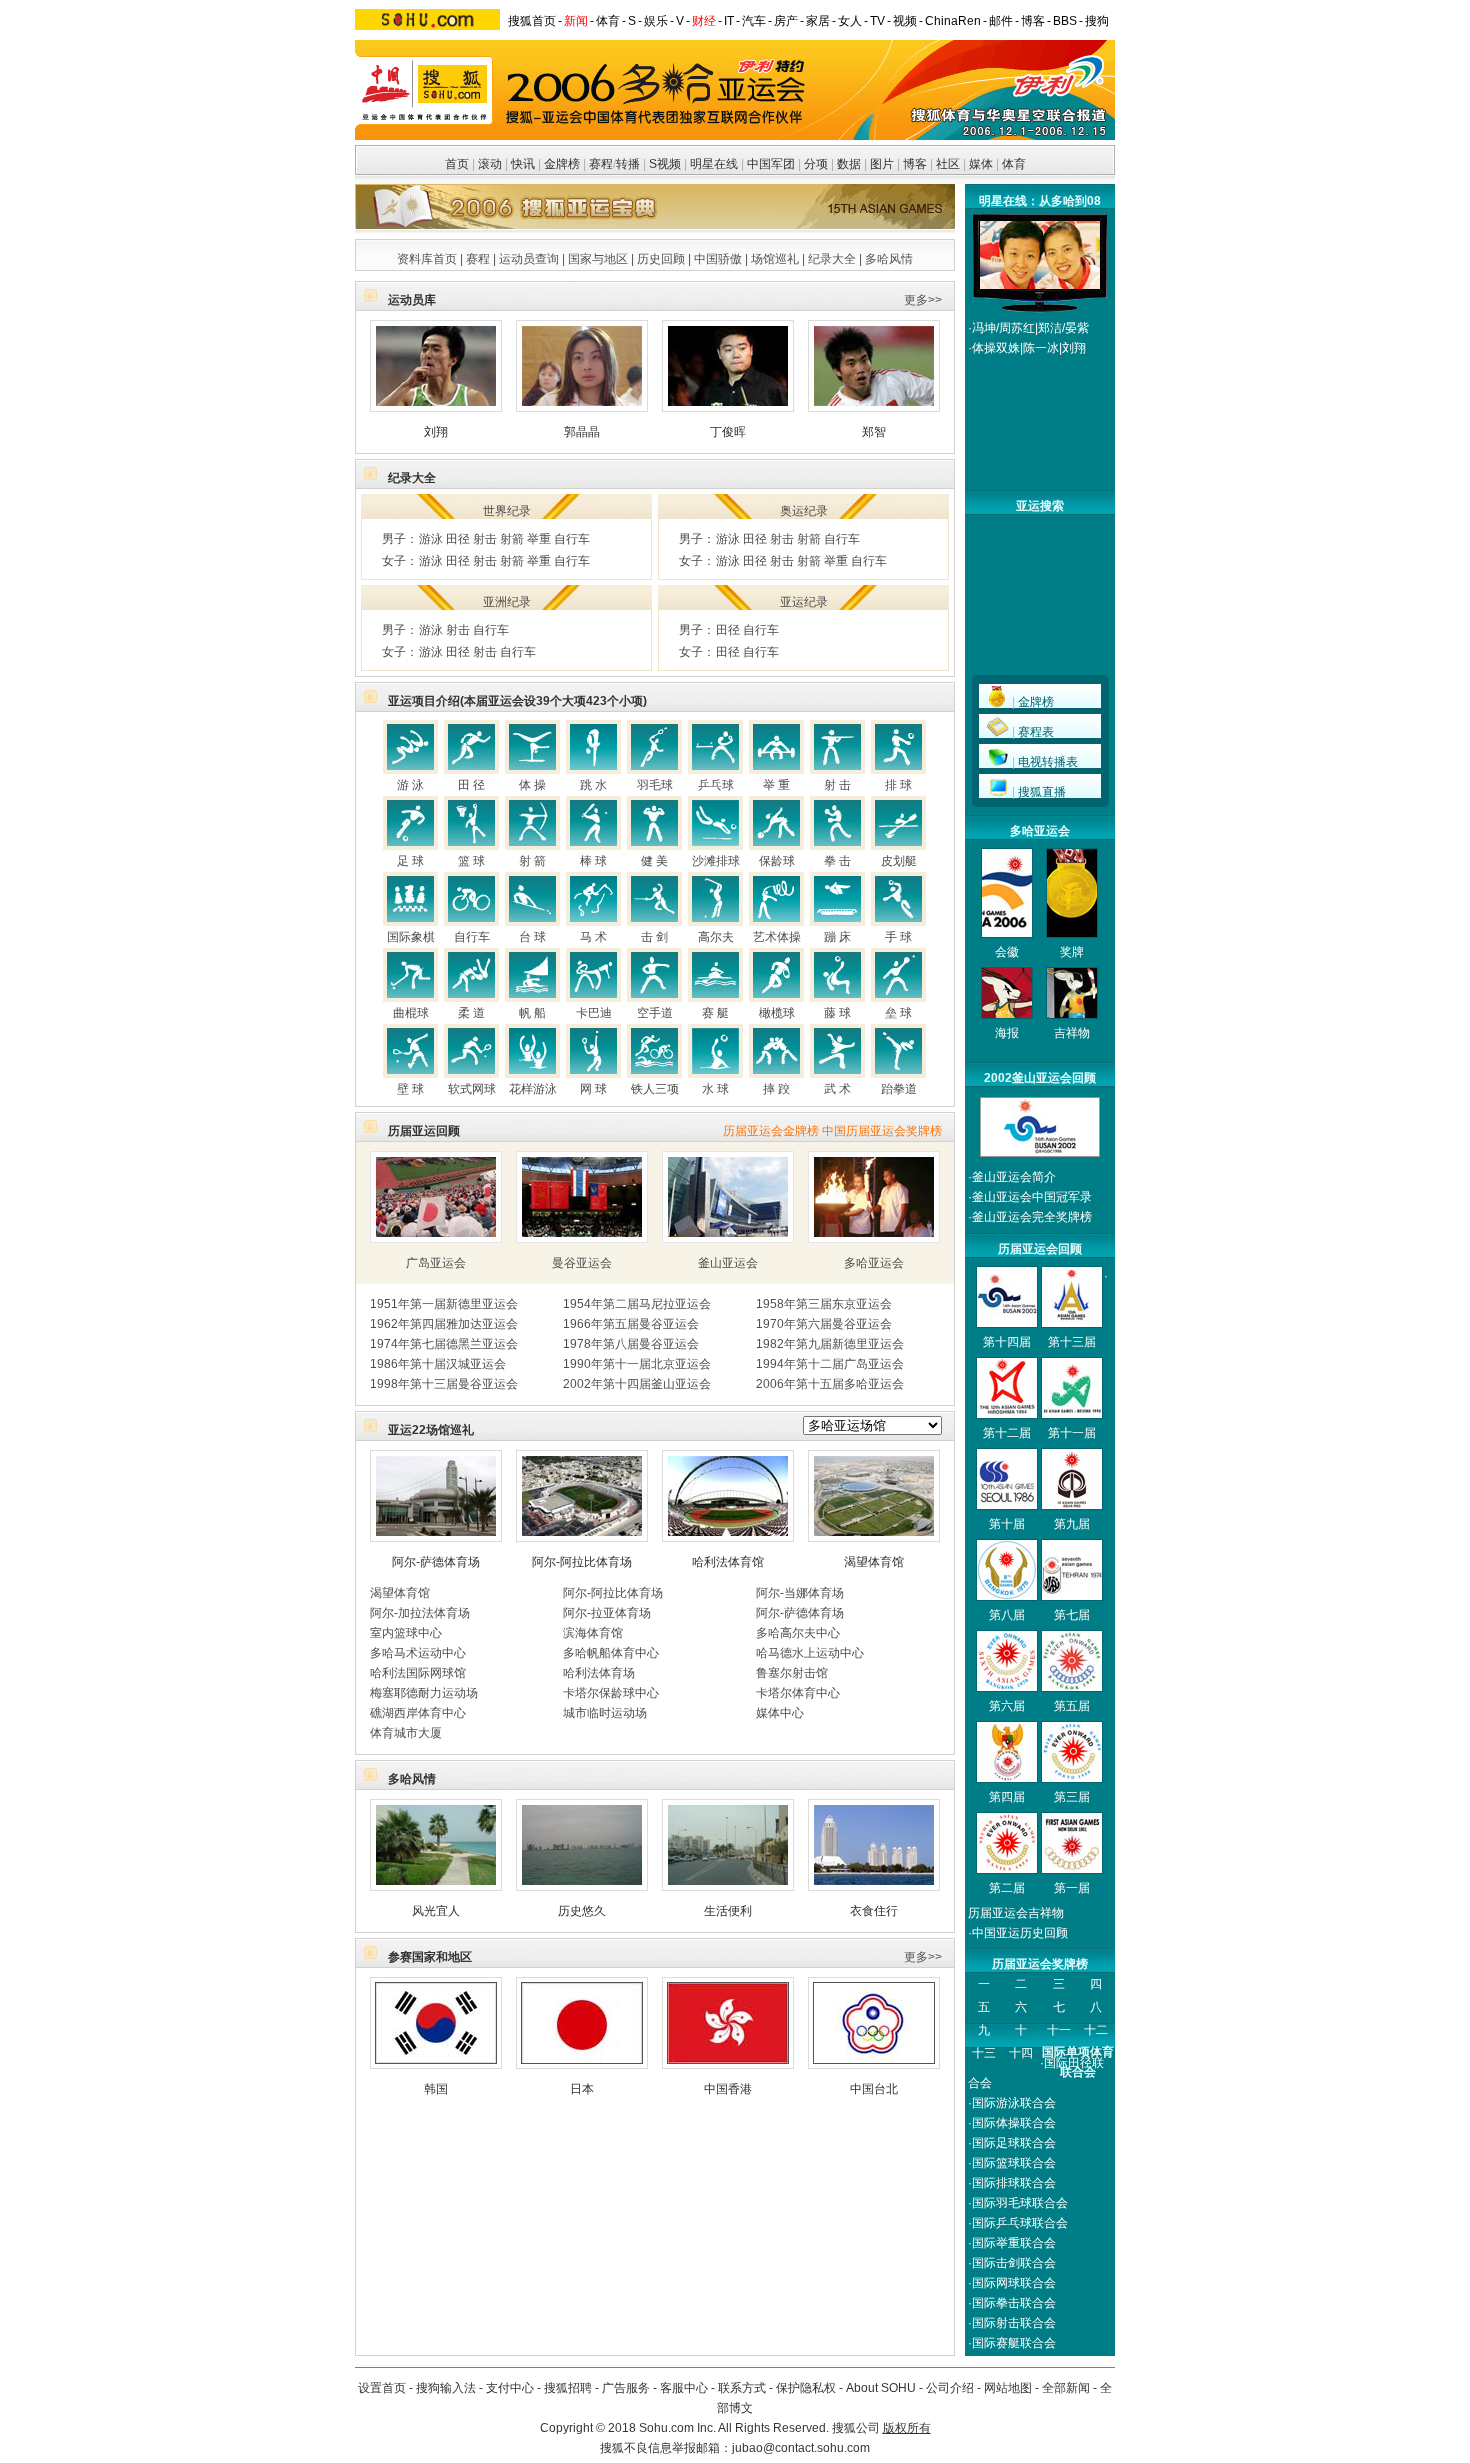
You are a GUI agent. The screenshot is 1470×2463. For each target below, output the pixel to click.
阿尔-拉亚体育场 (607, 1613)
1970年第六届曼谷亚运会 (824, 1324)
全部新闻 (1066, 2388)
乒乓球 (716, 785)
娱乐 (656, 21)
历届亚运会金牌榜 (771, 1131)
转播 (628, 164)
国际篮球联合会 (1014, 2163)
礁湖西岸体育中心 (418, 1713)
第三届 (1072, 1797)
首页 (457, 164)
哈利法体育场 (599, 1673)
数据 (849, 164)
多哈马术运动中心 (418, 1653)
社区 (948, 164)
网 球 (593, 1089)
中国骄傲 (718, 259)
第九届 (1072, 1524)
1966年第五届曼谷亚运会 (631, 1324)
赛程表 (1036, 732)
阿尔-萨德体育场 (436, 1562)
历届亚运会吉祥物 (1016, 1913)
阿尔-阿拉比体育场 (582, 1562)
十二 (1096, 2030)
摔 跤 (776, 1089)
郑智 (874, 432)
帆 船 (532, 1013)
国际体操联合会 (1014, 2123)
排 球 (898, 785)
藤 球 (837, 1013)
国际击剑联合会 (1014, 2263)
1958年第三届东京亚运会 (824, 1304)
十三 (984, 2053)
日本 (582, 2089)
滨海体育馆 (593, 1633)
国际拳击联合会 (1014, 2303)
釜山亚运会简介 (1014, 1177)
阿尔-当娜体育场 (800, 1593)
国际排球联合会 (1014, 2183)
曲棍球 (411, 1013)
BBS (1065, 21)
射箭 (512, 539)
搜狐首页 (532, 21)
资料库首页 (427, 259)
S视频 (665, 164)
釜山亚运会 (728, 1263)
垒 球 (898, 1013)
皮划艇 (899, 861)
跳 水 (593, 785)
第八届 (1007, 1615)
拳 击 (837, 861)
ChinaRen (953, 21)
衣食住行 (874, 1911)
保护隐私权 (806, 2388)
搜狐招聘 (568, 2388)
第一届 (1072, 1888)
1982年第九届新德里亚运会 (830, 1344)
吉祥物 (1072, 1033)
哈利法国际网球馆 (418, 1673)
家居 (818, 21)
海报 (1007, 1033)
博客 (1033, 21)
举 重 (776, 785)
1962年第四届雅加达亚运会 (444, 1324)
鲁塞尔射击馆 (792, 1673)
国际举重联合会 (1014, 2243)
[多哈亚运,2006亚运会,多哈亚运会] (1040, 285)
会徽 (1007, 952)
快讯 (523, 164)
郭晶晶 (582, 432)
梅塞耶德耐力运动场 (424, 1693)
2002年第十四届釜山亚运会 (637, 1384)
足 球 (410, 861)
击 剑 (654, 937)
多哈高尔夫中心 (798, 1633)
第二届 (1007, 1888)
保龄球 (777, 861)
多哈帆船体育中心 (611, 1653)
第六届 (1007, 1706)
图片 (882, 164)
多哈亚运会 (874, 1263)
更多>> (923, 300)
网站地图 (1008, 2388)
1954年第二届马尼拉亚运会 (637, 1304)
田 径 (471, 785)
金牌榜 (562, 164)
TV (877, 21)
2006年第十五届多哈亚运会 (830, 1384)
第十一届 (1072, 1433)
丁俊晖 (728, 432)
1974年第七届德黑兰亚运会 (444, 1344)
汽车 (754, 21)
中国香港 (728, 2089)
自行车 (572, 539)
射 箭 (532, 861)
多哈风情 (889, 259)
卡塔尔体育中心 (798, 1693)
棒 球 (593, 861)
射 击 (837, 785)
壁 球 (410, 1089)
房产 (786, 21)
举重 (539, 539)
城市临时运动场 (605, 1713)
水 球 (715, 1089)
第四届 (1007, 1797)
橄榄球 (777, 1013)
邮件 (1001, 21)
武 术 (837, 1089)
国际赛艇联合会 (1014, 2343)
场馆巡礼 (775, 259)
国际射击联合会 (1014, 2323)
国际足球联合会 (1014, 2143)
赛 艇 (715, 1013)
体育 (608, 21)
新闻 (576, 21)
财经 (704, 21)
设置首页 (382, 2388)
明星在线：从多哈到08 (1040, 201)
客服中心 (684, 2388)
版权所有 (907, 2428)
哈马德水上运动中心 (810, 1653)
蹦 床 (837, 937)
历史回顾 (661, 259)
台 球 (532, 937)
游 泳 (410, 785)
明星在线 (714, 164)
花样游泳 (533, 1089)
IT (729, 21)
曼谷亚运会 (582, 1263)
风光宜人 (436, 1911)
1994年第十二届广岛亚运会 (830, 1364)
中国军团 (771, 164)
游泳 (431, 539)
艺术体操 (777, 937)
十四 (1021, 2053)
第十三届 (1072, 1342)
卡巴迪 (594, 1013)
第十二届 (1007, 1433)
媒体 (981, 164)
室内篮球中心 (406, 1633)
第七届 (1072, 1615)
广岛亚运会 (436, 1263)
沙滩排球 (716, 861)
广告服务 (626, 2388)
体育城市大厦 (406, 1733)
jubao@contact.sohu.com (801, 2448)
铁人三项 (655, 1089)
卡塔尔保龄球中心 (611, 1693)
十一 (1059, 2030)
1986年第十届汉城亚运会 (438, 1364)
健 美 (654, 861)
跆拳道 (899, 1089)
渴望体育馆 (874, 1562)
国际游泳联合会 (1014, 2103)
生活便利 (728, 1911)
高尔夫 (716, 937)
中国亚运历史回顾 (1020, 1933)
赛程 (601, 164)
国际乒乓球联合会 (1020, 2223)
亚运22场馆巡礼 (431, 1430)
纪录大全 (832, 259)
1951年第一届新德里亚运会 (444, 1304)
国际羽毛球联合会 (1020, 2203)
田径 (458, 539)
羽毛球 (655, 785)
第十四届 (1007, 1342)
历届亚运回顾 (424, 1131)
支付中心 (510, 2388)
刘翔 (436, 432)
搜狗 (1097, 21)
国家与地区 (598, 259)
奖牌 (1072, 952)
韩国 (436, 2089)
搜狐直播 (1042, 792)
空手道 (655, 1013)
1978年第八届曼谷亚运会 (631, 1344)
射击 (485, 539)
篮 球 (471, 861)
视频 (905, 21)
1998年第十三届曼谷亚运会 (444, 1384)
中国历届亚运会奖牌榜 (882, 1131)
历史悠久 (582, 1911)
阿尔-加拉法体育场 (420, 1613)
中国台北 (874, 2089)
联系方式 (742, 2388)
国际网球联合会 (1014, 2283)
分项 (816, 164)
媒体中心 (780, 1713)
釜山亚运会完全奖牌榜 (1032, 1217)
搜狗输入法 (446, 2388)
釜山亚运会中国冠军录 (1032, 1197)
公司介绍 (950, 2388)
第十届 (1007, 1524)
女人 (850, 21)
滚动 (490, 164)
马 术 (593, 937)
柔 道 (471, 1013)
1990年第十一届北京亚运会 (637, 1364)
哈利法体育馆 (728, 1562)
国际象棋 (411, 937)
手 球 (898, 937)
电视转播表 (1048, 762)
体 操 (532, 785)
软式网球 (472, 1089)
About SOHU (881, 2388)
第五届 (1072, 1706)
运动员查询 (529, 259)
